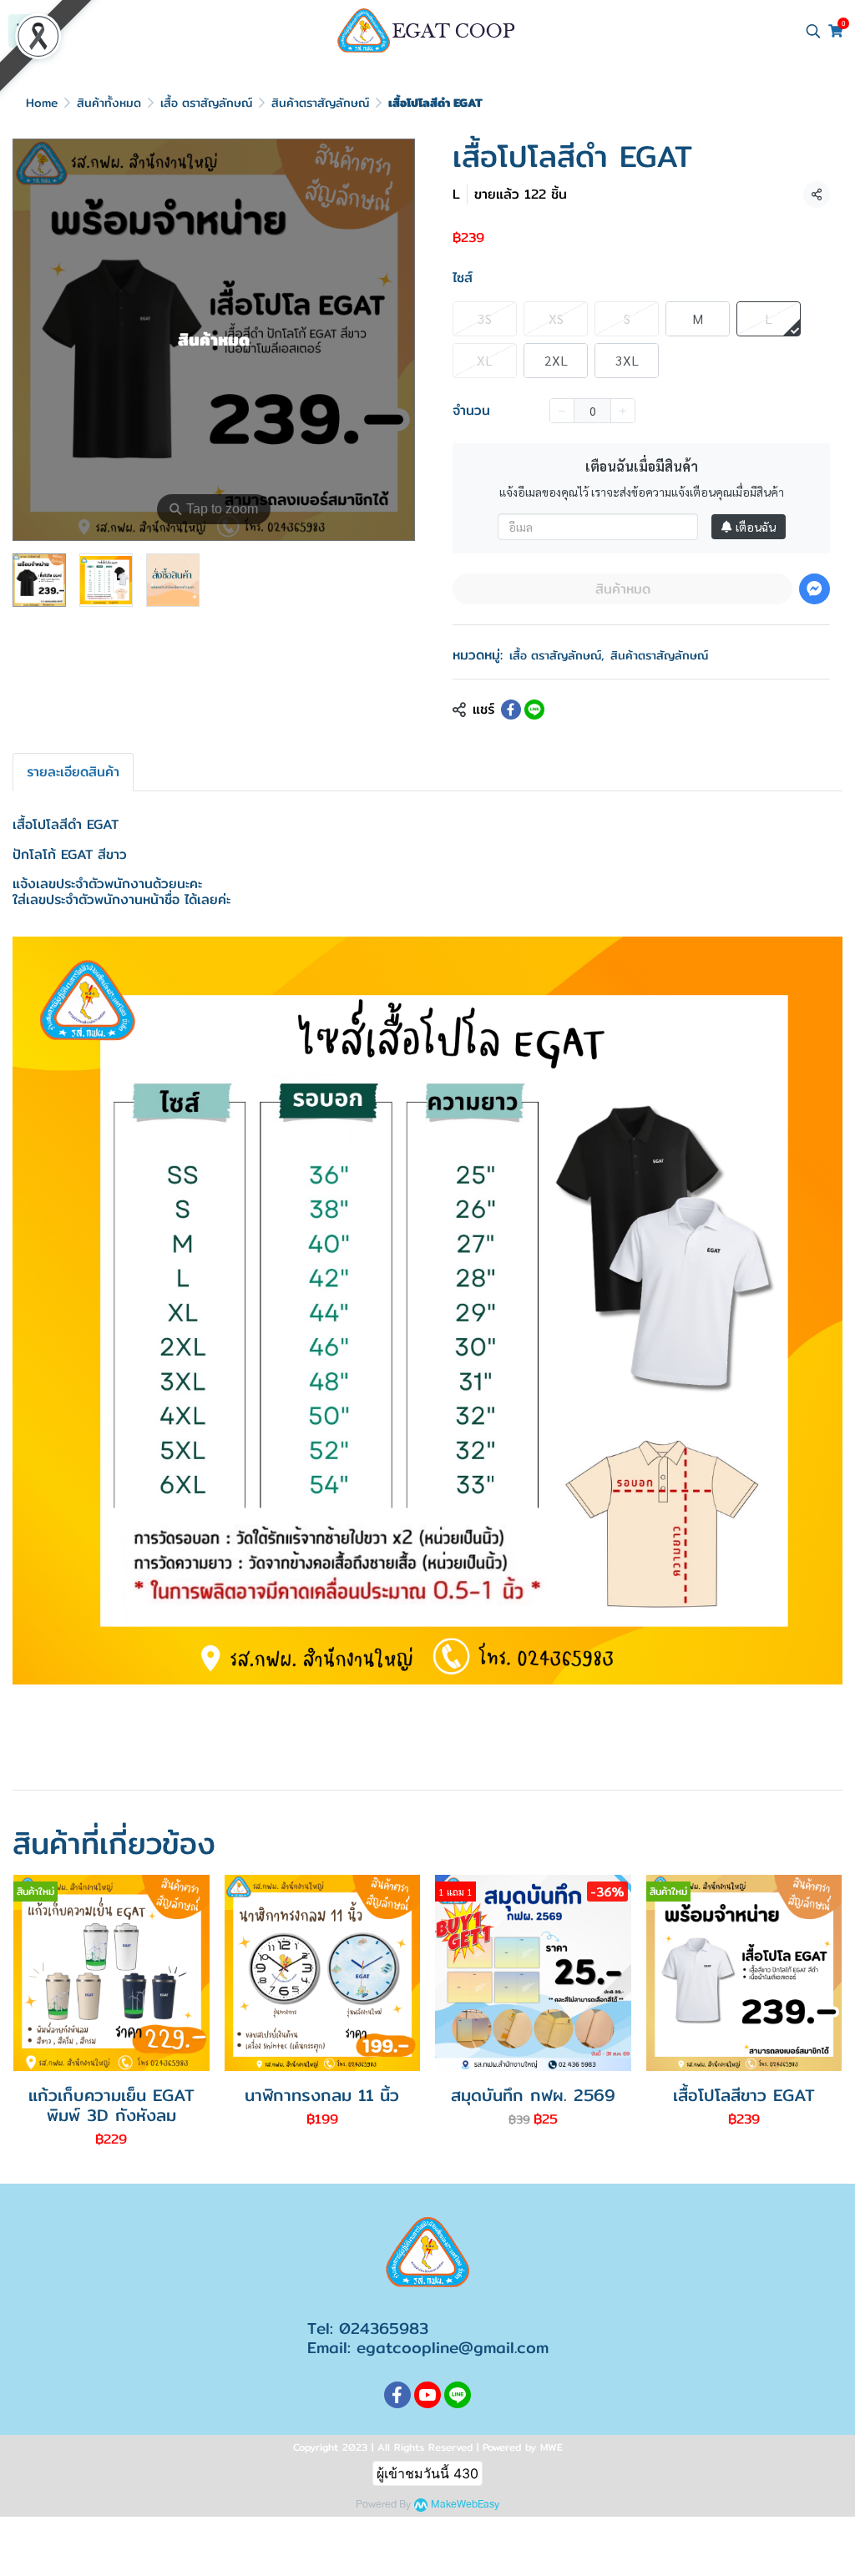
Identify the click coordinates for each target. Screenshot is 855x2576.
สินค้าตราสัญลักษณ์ (320, 103)
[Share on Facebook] (511, 710)
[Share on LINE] (534, 710)
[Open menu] (25, 31)
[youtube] (427, 2395)
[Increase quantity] (623, 411)
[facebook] (397, 2395)
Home (42, 103)
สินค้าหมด (623, 589)
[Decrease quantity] (562, 411)
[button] (813, 31)
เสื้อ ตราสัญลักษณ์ (206, 103)
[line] (458, 2395)
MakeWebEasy (465, 2505)
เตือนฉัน (756, 527)
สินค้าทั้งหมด (109, 103)
